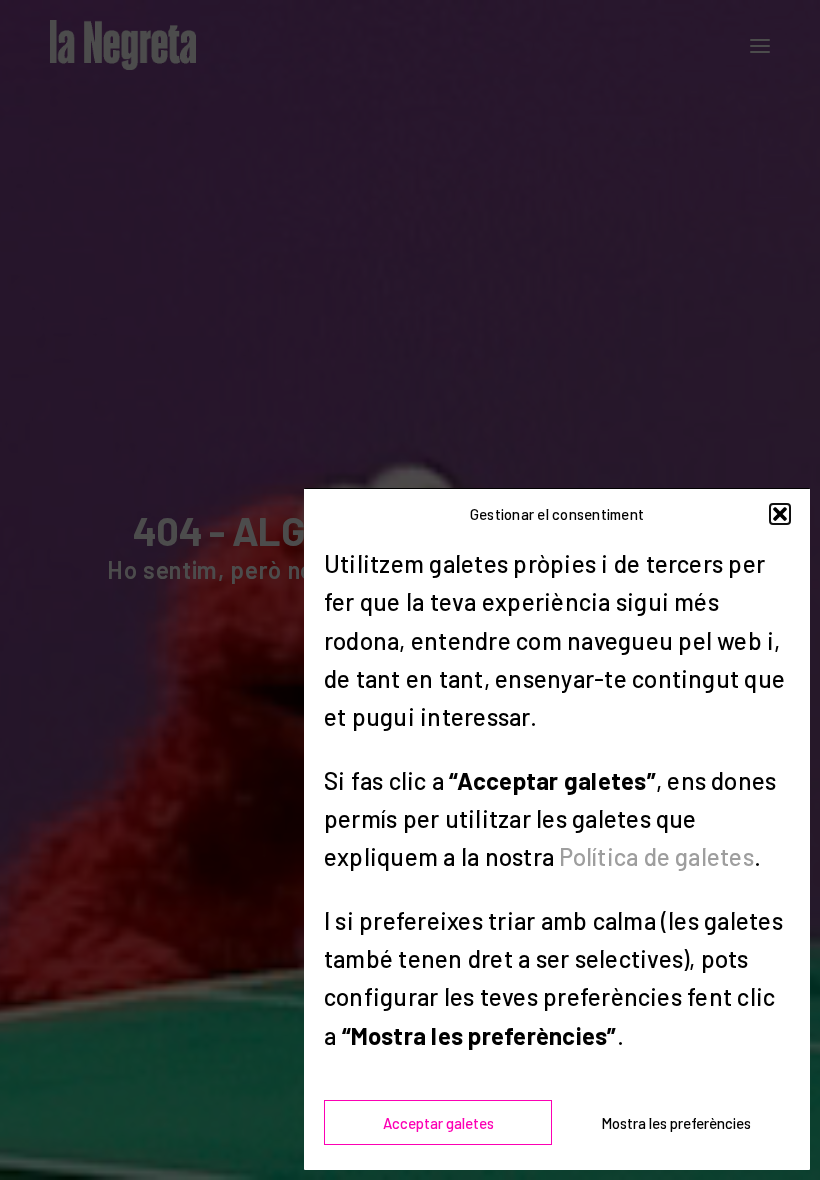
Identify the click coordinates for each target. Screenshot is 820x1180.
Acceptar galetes (438, 1123)
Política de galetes (656, 856)
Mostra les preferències (676, 1123)
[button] (780, 514)
